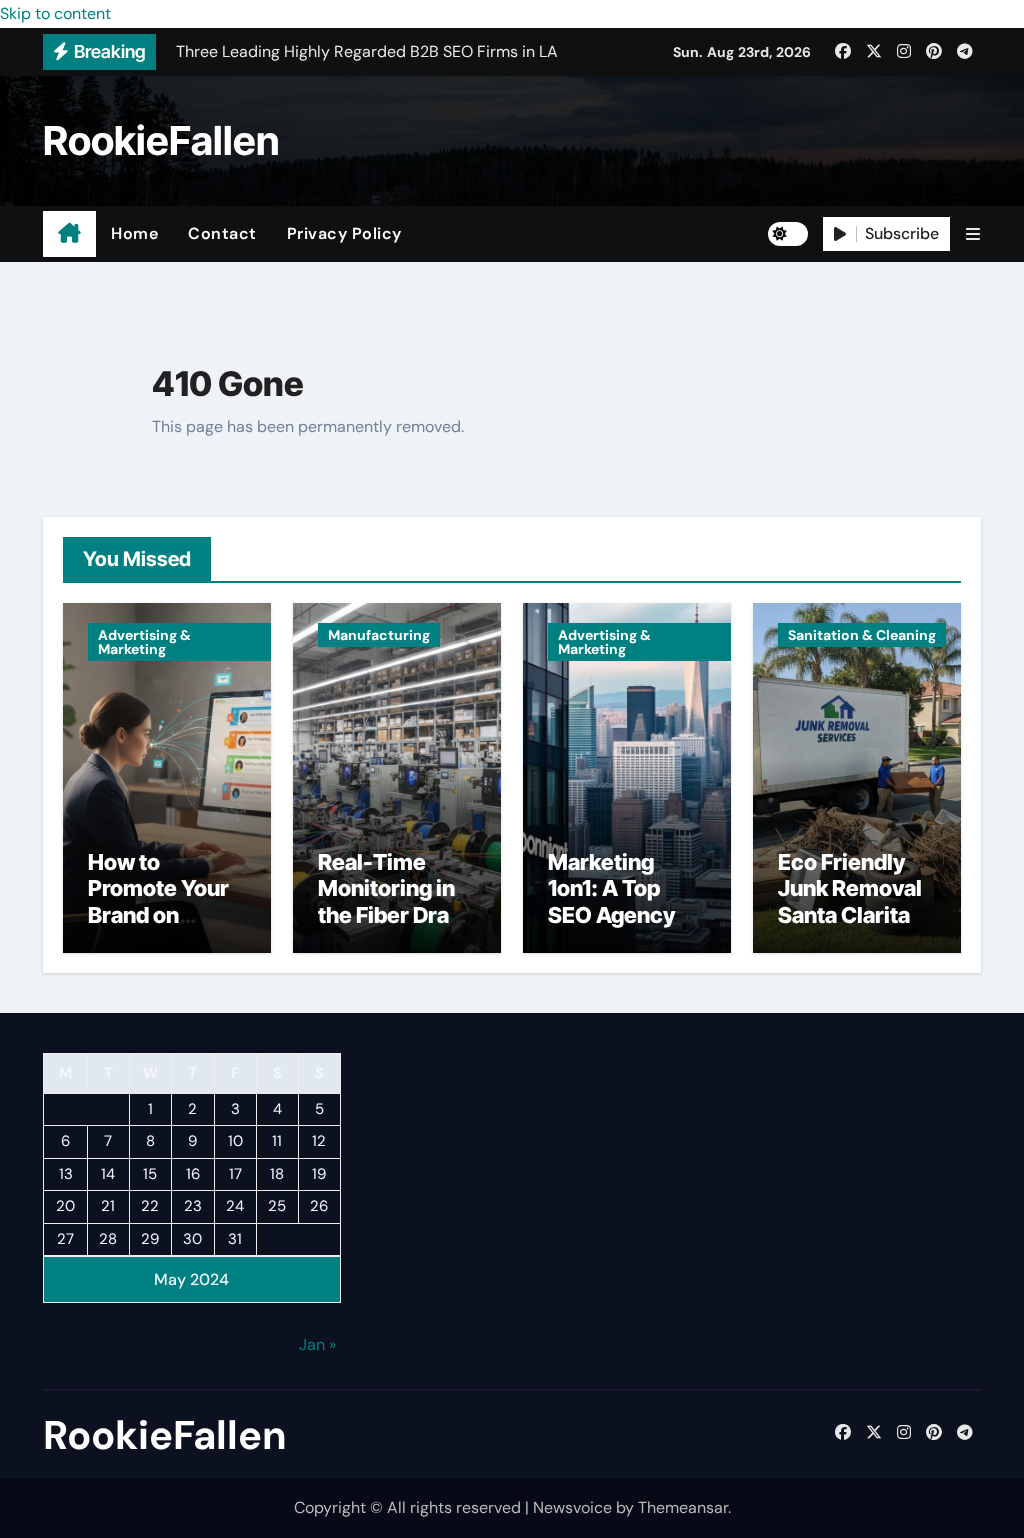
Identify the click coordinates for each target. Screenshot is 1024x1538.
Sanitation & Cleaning (862, 635)
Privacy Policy (344, 233)
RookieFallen (161, 140)
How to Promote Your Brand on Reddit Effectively (158, 915)
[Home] (69, 234)
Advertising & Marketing (144, 642)
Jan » (317, 1344)
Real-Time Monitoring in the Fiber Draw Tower (392, 901)
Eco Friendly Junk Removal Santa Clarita (850, 888)
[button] (973, 234)
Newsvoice (572, 1507)
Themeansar (683, 1507)
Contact (222, 233)
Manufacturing (379, 635)
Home (134, 233)
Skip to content (55, 13)
